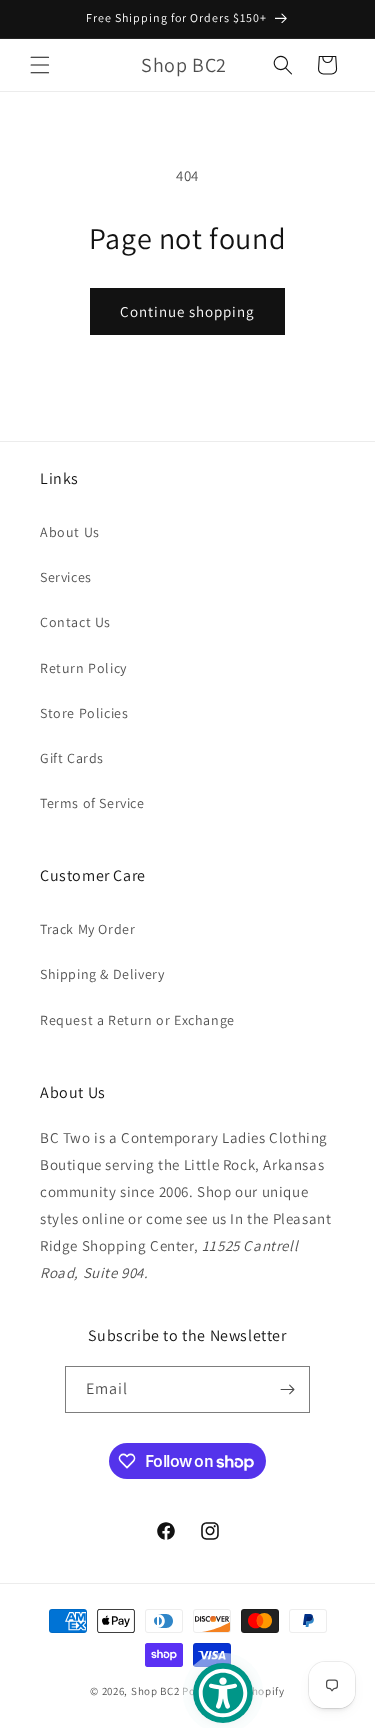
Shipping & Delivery (102, 974)
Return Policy (83, 668)
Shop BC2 (155, 1691)
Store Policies (84, 713)
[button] (40, 65)
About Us (70, 532)
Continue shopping (187, 311)
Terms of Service (92, 803)
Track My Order (87, 929)
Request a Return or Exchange (137, 1020)
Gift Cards (72, 758)
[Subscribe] (287, 1389)
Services (66, 577)
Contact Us (75, 622)
